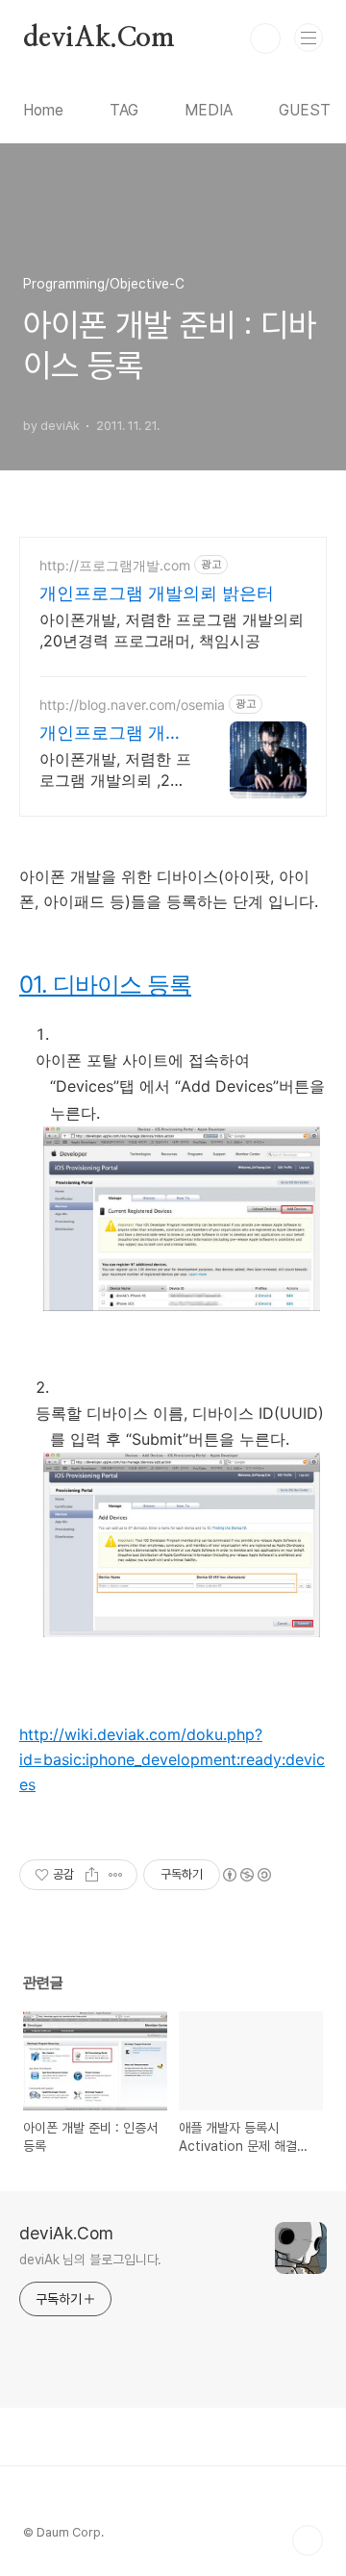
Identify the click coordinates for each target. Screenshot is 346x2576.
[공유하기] (92, 1875)
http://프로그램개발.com (115, 565)
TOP (308, 2540)
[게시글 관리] (116, 1875)
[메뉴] (309, 38)
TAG (124, 110)
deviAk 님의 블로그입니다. (90, 2260)
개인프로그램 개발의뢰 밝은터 (157, 593)
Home (43, 110)
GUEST (305, 110)
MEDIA (209, 110)
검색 (265, 38)
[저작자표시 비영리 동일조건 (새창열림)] (246, 1875)
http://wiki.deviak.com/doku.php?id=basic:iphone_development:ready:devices (172, 1759)
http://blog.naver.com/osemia (132, 705)
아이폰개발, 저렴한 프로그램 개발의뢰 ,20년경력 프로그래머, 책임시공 (172, 630)
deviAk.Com (99, 38)
